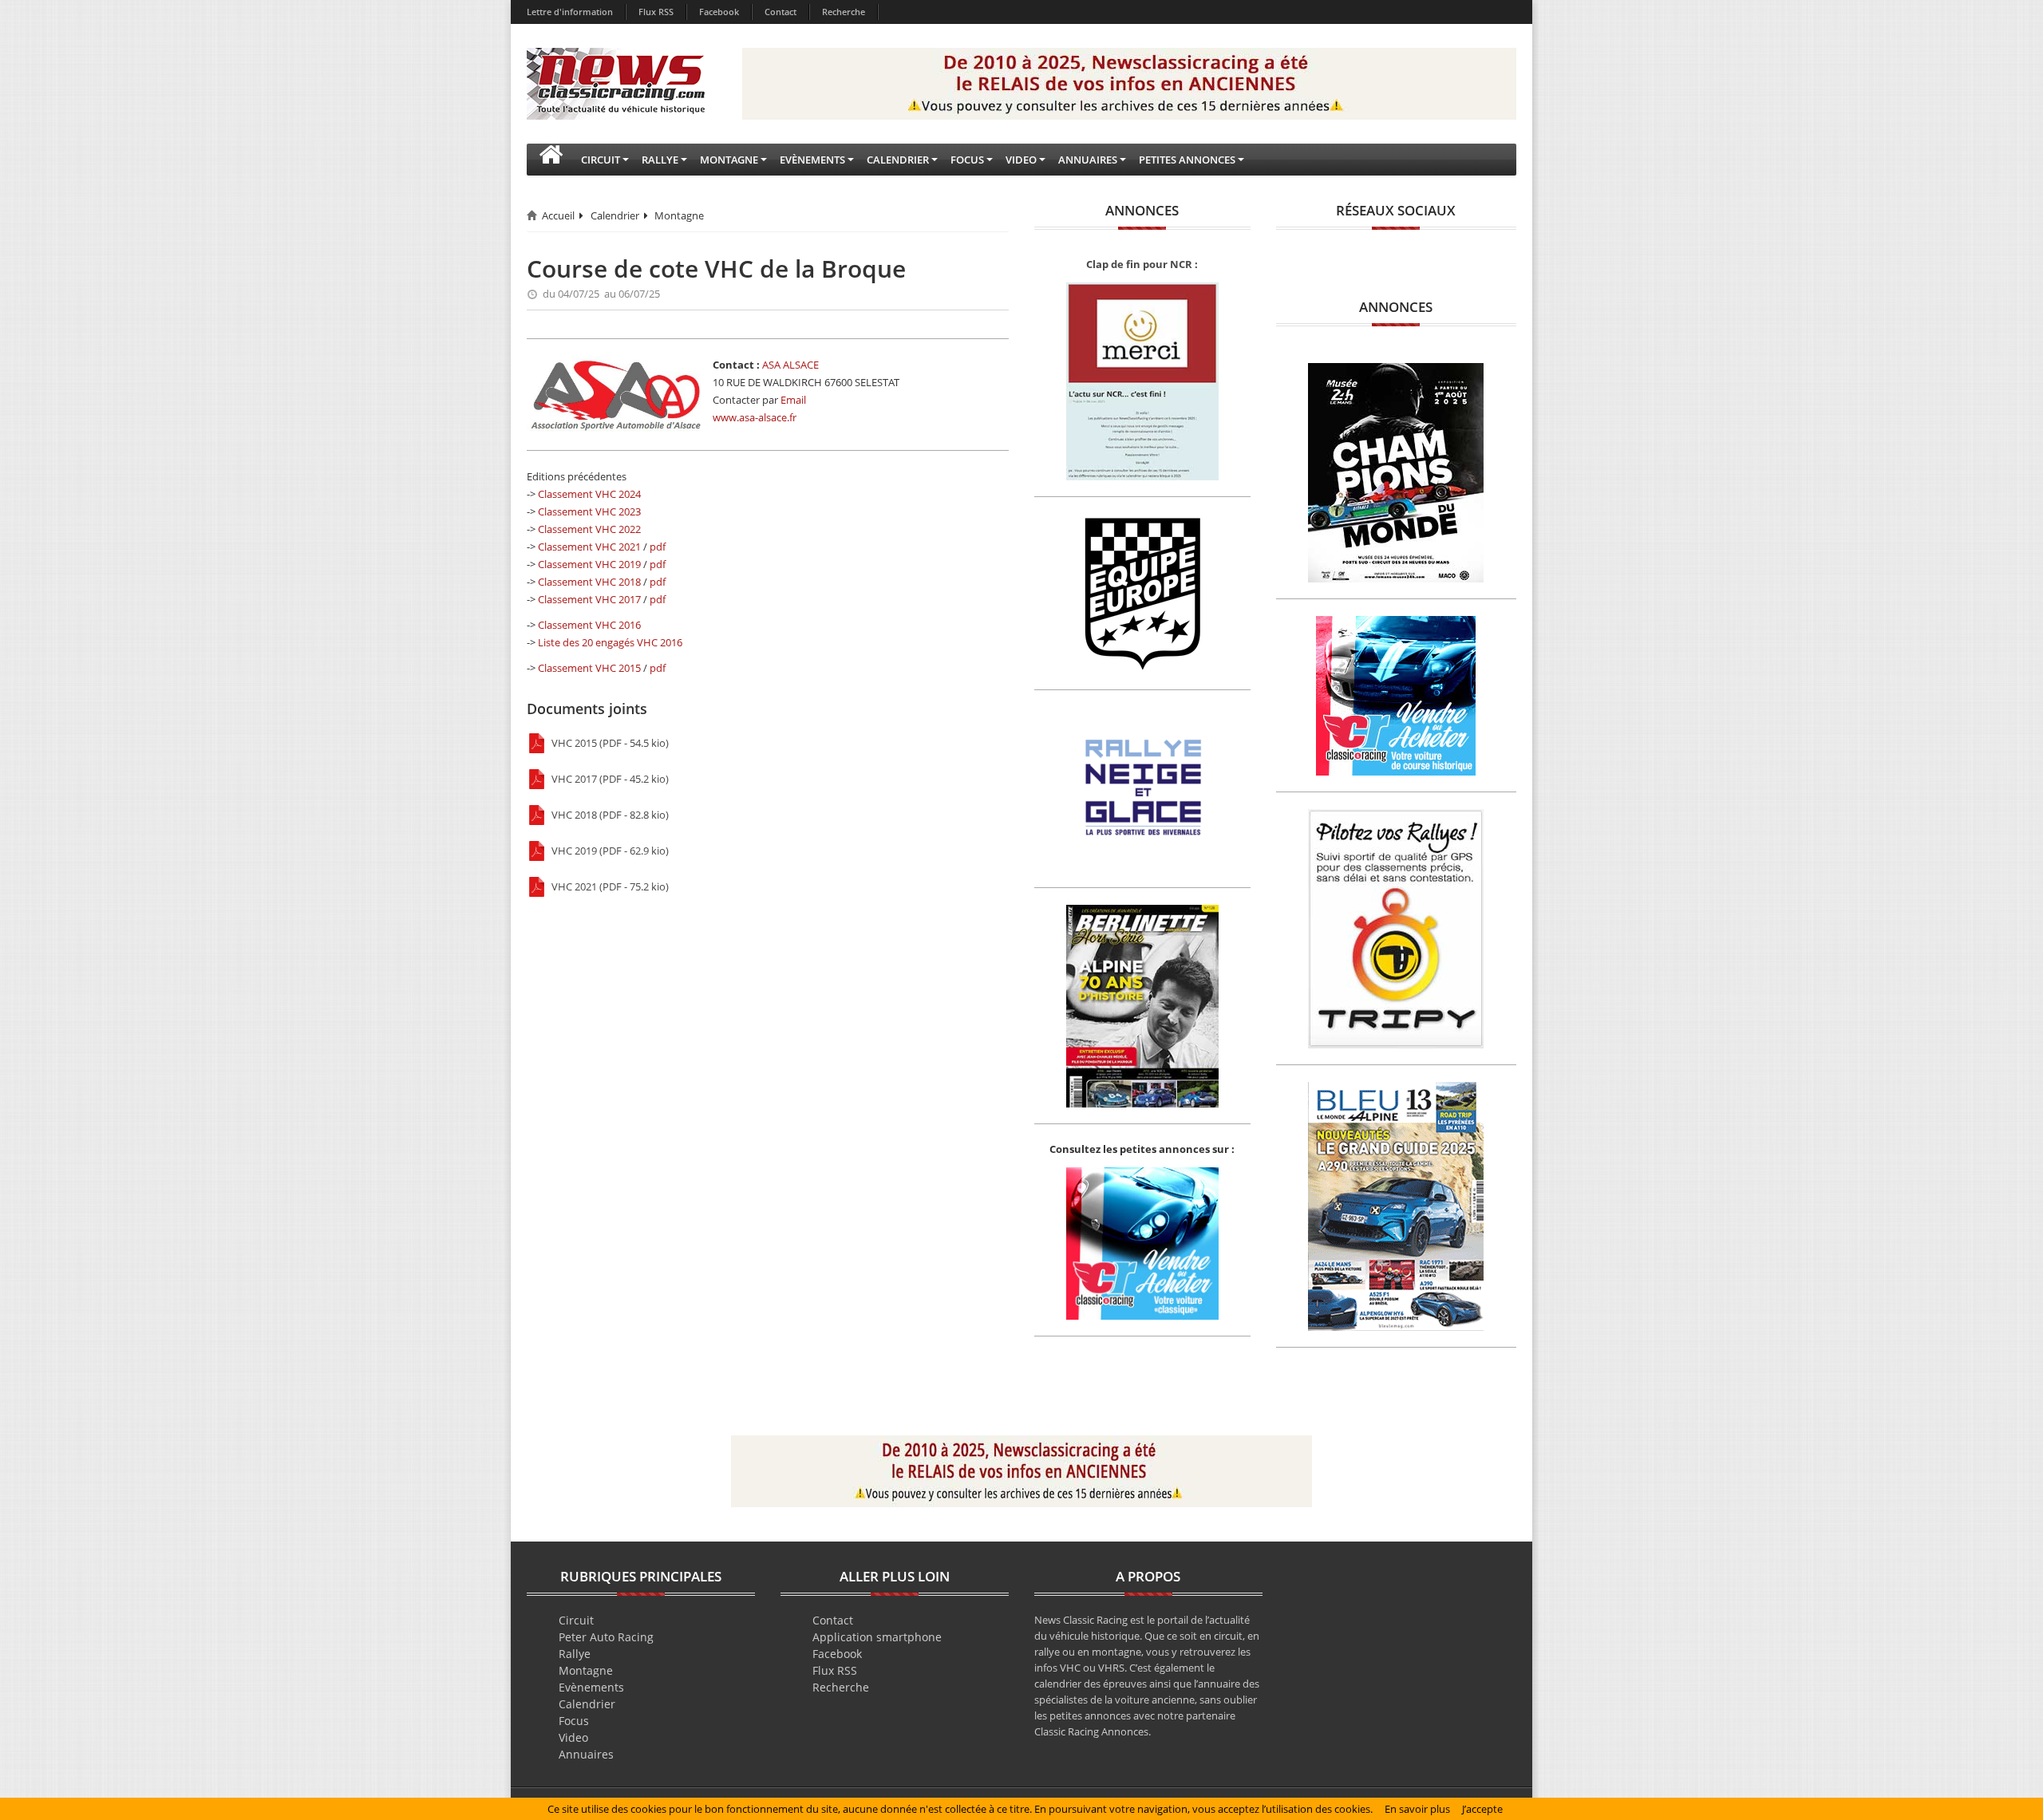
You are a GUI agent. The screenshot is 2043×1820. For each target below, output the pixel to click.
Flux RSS (656, 12)
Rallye (575, 1654)
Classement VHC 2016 (589, 625)
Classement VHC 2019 (589, 564)
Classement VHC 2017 (589, 599)
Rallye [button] (660, 160)
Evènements (591, 1687)
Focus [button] (967, 160)
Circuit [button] (601, 160)
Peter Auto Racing (606, 1637)
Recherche (844, 12)
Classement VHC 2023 (589, 511)
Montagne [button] (729, 160)
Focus (574, 1721)
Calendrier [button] (898, 160)
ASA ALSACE (790, 365)
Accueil (558, 215)
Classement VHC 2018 (589, 582)
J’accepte (1482, 1809)
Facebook (719, 12)
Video (573, 1737)
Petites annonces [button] (1187, 160)
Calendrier (615, 215)
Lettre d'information (570, 12)
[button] (551, 160)
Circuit (576, 1620)
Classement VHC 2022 (589, 529)
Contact (780, 12)
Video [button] (1021, 160)
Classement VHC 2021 (589, 547)
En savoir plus (1417, 1809)
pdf (658, 547)
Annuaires (586, 1754)
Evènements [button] (812, 160)
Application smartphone (877, 1637)
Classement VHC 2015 (589, 668)
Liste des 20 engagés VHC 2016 (610, 642)
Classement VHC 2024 (589, 494)
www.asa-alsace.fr (755, 417)
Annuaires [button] (1088, 160)
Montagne (679, 215)
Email (793, 400)
